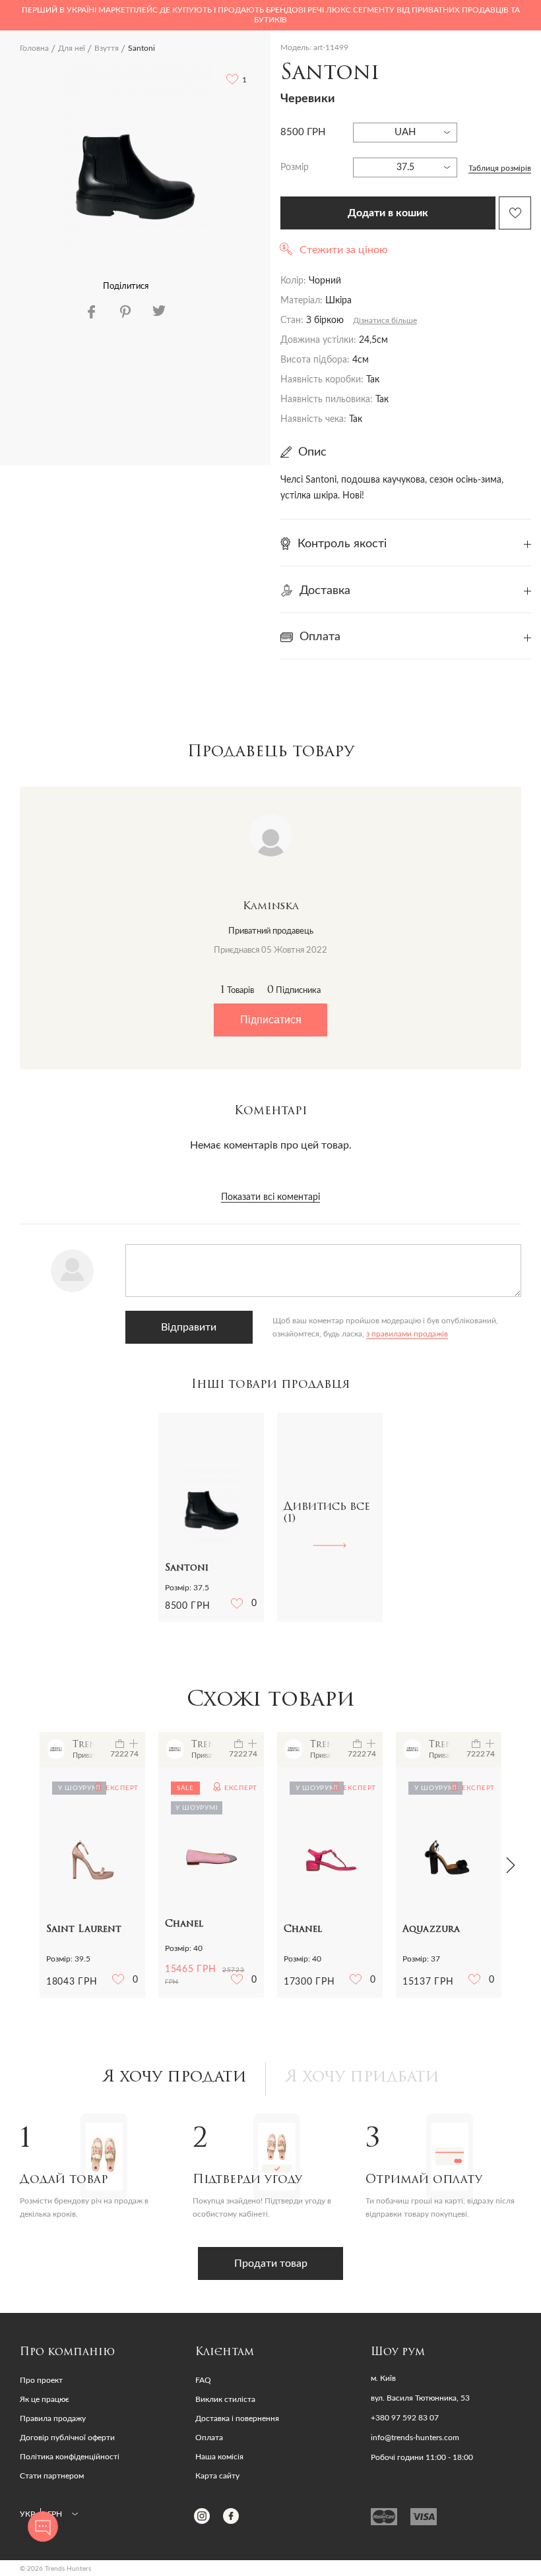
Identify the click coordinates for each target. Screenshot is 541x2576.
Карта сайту (217, 2476)
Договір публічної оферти (67, 2438)
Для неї (72, 48)
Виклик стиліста (225, 2399)
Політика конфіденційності (70, 2457)
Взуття (107, 48)
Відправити (189, 1327)
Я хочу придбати (362, 2078)
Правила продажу (53, 2418)
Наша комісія (219, 2457)
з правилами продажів (407, 1334)
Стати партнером (52, 2476)
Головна (34, 48)
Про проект (41, 2380)
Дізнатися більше (385, 320)
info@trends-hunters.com (415, 2438)
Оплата (209, 2438)
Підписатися (271, 1020)
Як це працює (45, 2399)
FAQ (203, 2380)
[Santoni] (137, 163)
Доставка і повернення (237, 2418)
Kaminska (271, 907)
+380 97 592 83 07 (405, 2418)
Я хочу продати (175, 2078)
